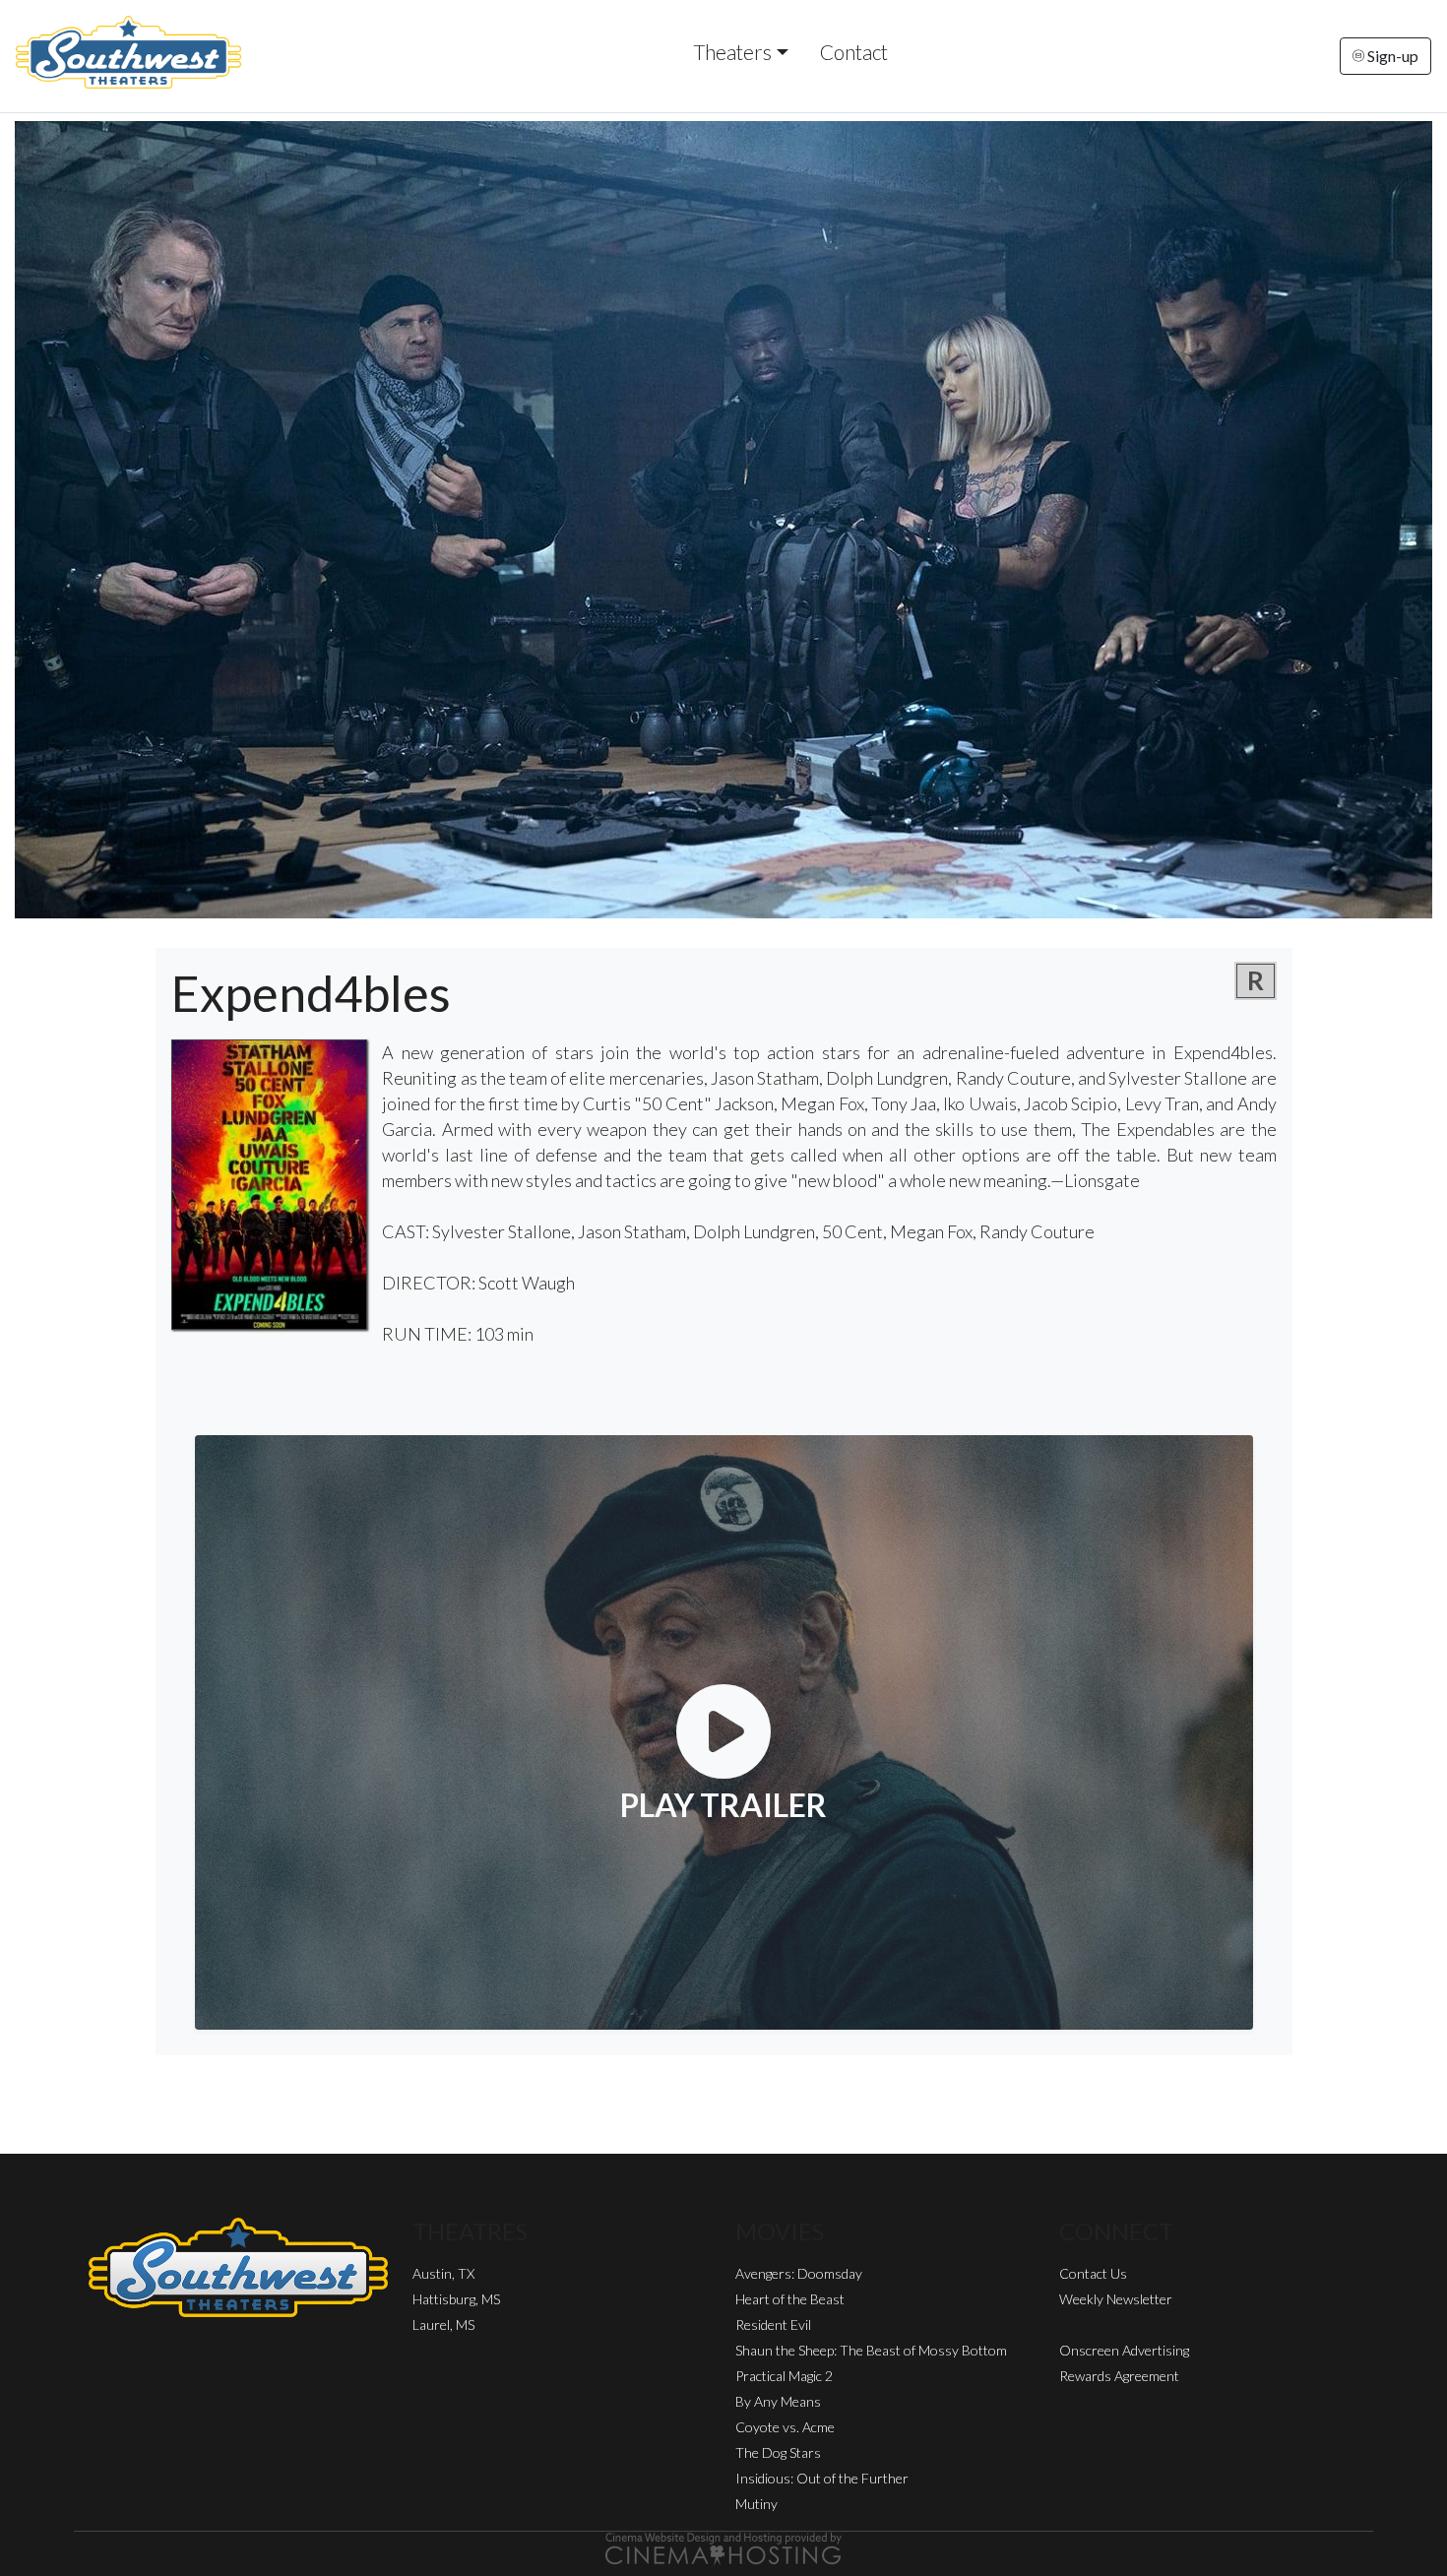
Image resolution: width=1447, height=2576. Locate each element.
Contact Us (1093, 2273)
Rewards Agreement (1119, 2376)
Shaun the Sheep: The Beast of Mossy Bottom (871, 2350)
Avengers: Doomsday (799, 2273)
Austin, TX (443, 2273)
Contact (854, 52)
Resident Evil (773, 2325)
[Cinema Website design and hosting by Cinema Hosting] (723, 2547)
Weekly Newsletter (1116, 2299)
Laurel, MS (443, 2325)
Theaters (732, 52)
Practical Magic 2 (784, 2376)
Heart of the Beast (790, 2299)
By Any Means (778, 2401)
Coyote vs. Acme (785, 2427)
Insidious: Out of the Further (822, 2478)
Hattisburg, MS (456, 2299)
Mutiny (756, 2504)
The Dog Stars (778, 2452)
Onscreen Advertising (1124, 2350)
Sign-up (1391, 56)
